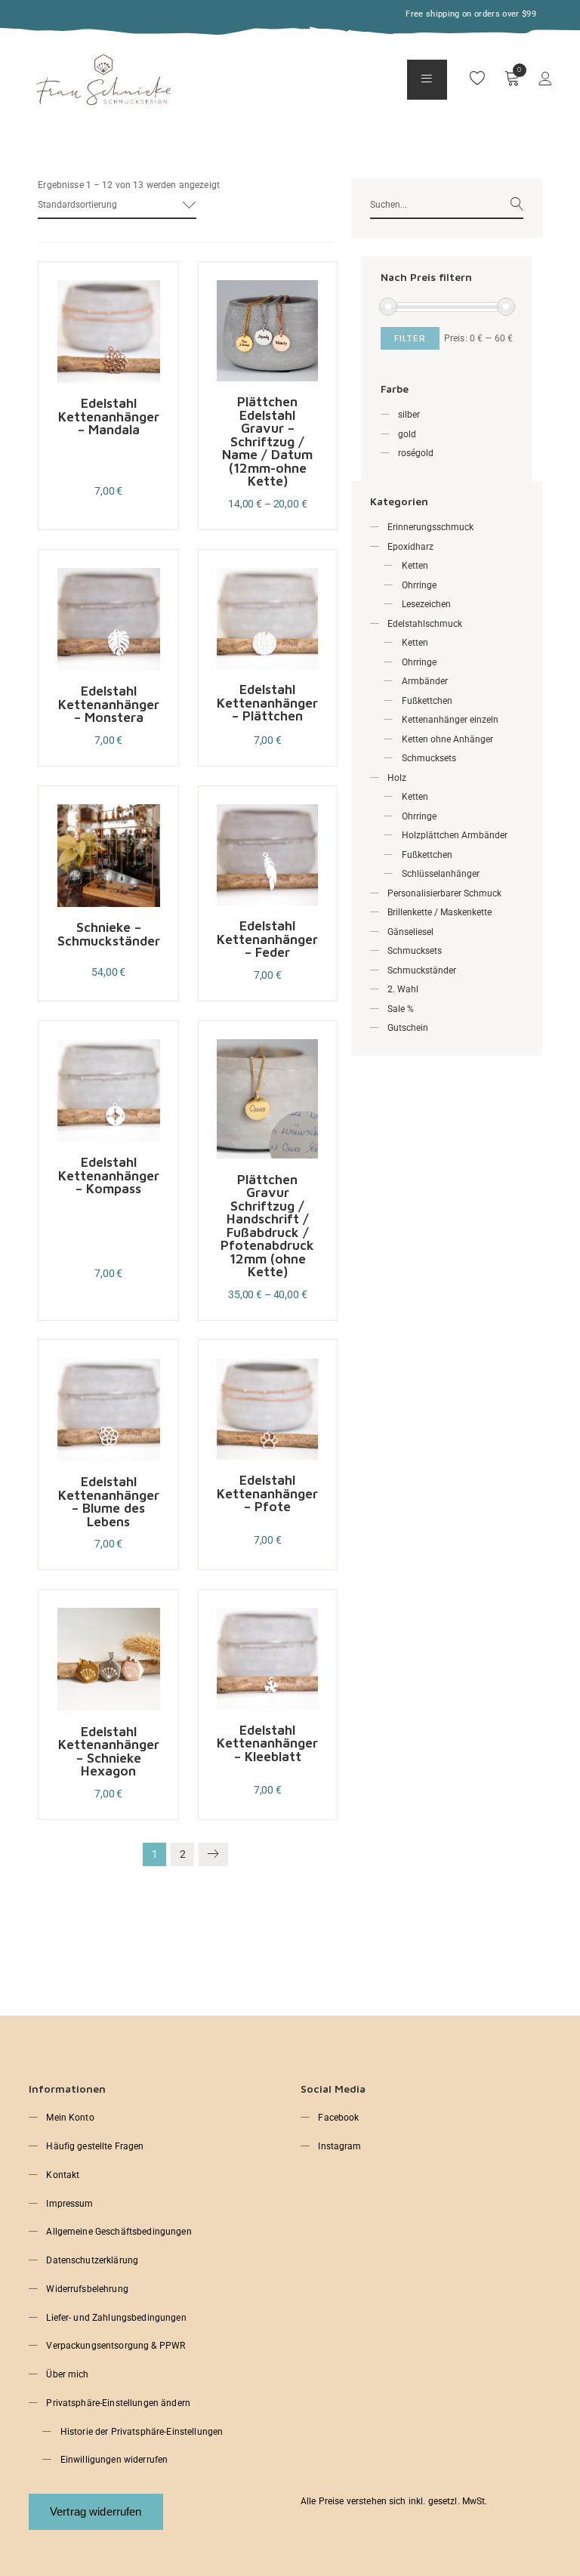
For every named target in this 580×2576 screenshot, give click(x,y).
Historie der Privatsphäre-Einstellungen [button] (142, 2432)
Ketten (415, 566)
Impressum (69, 2204)
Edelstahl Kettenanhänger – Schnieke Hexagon (109, 1751)
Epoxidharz (410, 547)
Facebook (338, 2118)
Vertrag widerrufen (96, 2511)
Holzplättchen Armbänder (455, 835)
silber (409, 415)
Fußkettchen (427, 701)
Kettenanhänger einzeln (450, 720)
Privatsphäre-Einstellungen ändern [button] (118, 2403)
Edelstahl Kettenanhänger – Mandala (109, 416)
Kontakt (63, 2175)
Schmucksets (429, 758)
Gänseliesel (410, 932)
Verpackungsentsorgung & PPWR (116, 2346)
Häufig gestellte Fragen (95, 2146)
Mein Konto (70, 2118)
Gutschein (408, 1028)
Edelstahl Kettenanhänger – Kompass (109, 1175)
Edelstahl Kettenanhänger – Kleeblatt (267, 1743)
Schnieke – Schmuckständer (109, 934)
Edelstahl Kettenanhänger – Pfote (267, 1493)
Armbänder (425, 681)
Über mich (67, 2374)
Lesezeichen (426, 604)
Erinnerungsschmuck (430, 527)
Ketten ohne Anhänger (447, 739)
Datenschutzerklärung (92, 2260)
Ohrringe (419, 585)
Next (213, 1854)
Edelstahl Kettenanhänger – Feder (267, 939)
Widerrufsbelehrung (87, 2289)
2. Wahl (403, 989)
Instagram (339, 2146)
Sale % (401, 1009)
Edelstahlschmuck (425, 624)
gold (407, 434)
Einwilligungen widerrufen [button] (114, 2460)
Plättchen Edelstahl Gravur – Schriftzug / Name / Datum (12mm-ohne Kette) (267, 441)
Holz (397, 778)
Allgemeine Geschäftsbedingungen (119, 2232)
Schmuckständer (422, 970)
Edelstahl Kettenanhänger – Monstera (109, 704)
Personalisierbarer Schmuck (444, 893)
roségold (416, 453)
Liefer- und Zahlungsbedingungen (116, 2318)
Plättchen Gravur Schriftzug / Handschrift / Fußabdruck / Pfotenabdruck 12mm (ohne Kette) (267, 1226)
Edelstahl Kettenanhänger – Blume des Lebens (109, 1501)
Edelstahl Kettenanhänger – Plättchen (267, 702)
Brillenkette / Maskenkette (440, 912)
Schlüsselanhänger (441, 874)
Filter (410, 338)
